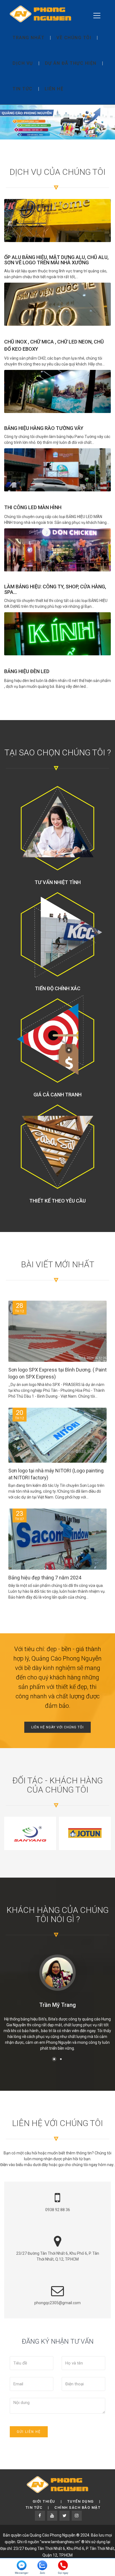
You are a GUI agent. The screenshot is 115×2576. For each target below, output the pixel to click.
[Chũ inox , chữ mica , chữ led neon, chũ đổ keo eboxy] (57, 304)
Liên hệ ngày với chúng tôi (57, 1727)
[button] (54, 2059)
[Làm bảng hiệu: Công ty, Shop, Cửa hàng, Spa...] (57, 550)
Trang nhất (28, 38)
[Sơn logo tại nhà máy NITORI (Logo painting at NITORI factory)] (57, 1435)
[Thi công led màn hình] (57, 470)
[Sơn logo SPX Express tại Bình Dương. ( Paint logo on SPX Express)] (57, 1337)
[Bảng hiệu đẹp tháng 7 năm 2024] (57, 1545)
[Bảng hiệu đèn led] (57, 634)
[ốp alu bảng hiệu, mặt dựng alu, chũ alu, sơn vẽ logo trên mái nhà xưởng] (57, 221)
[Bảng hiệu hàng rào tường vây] (57, 391)
